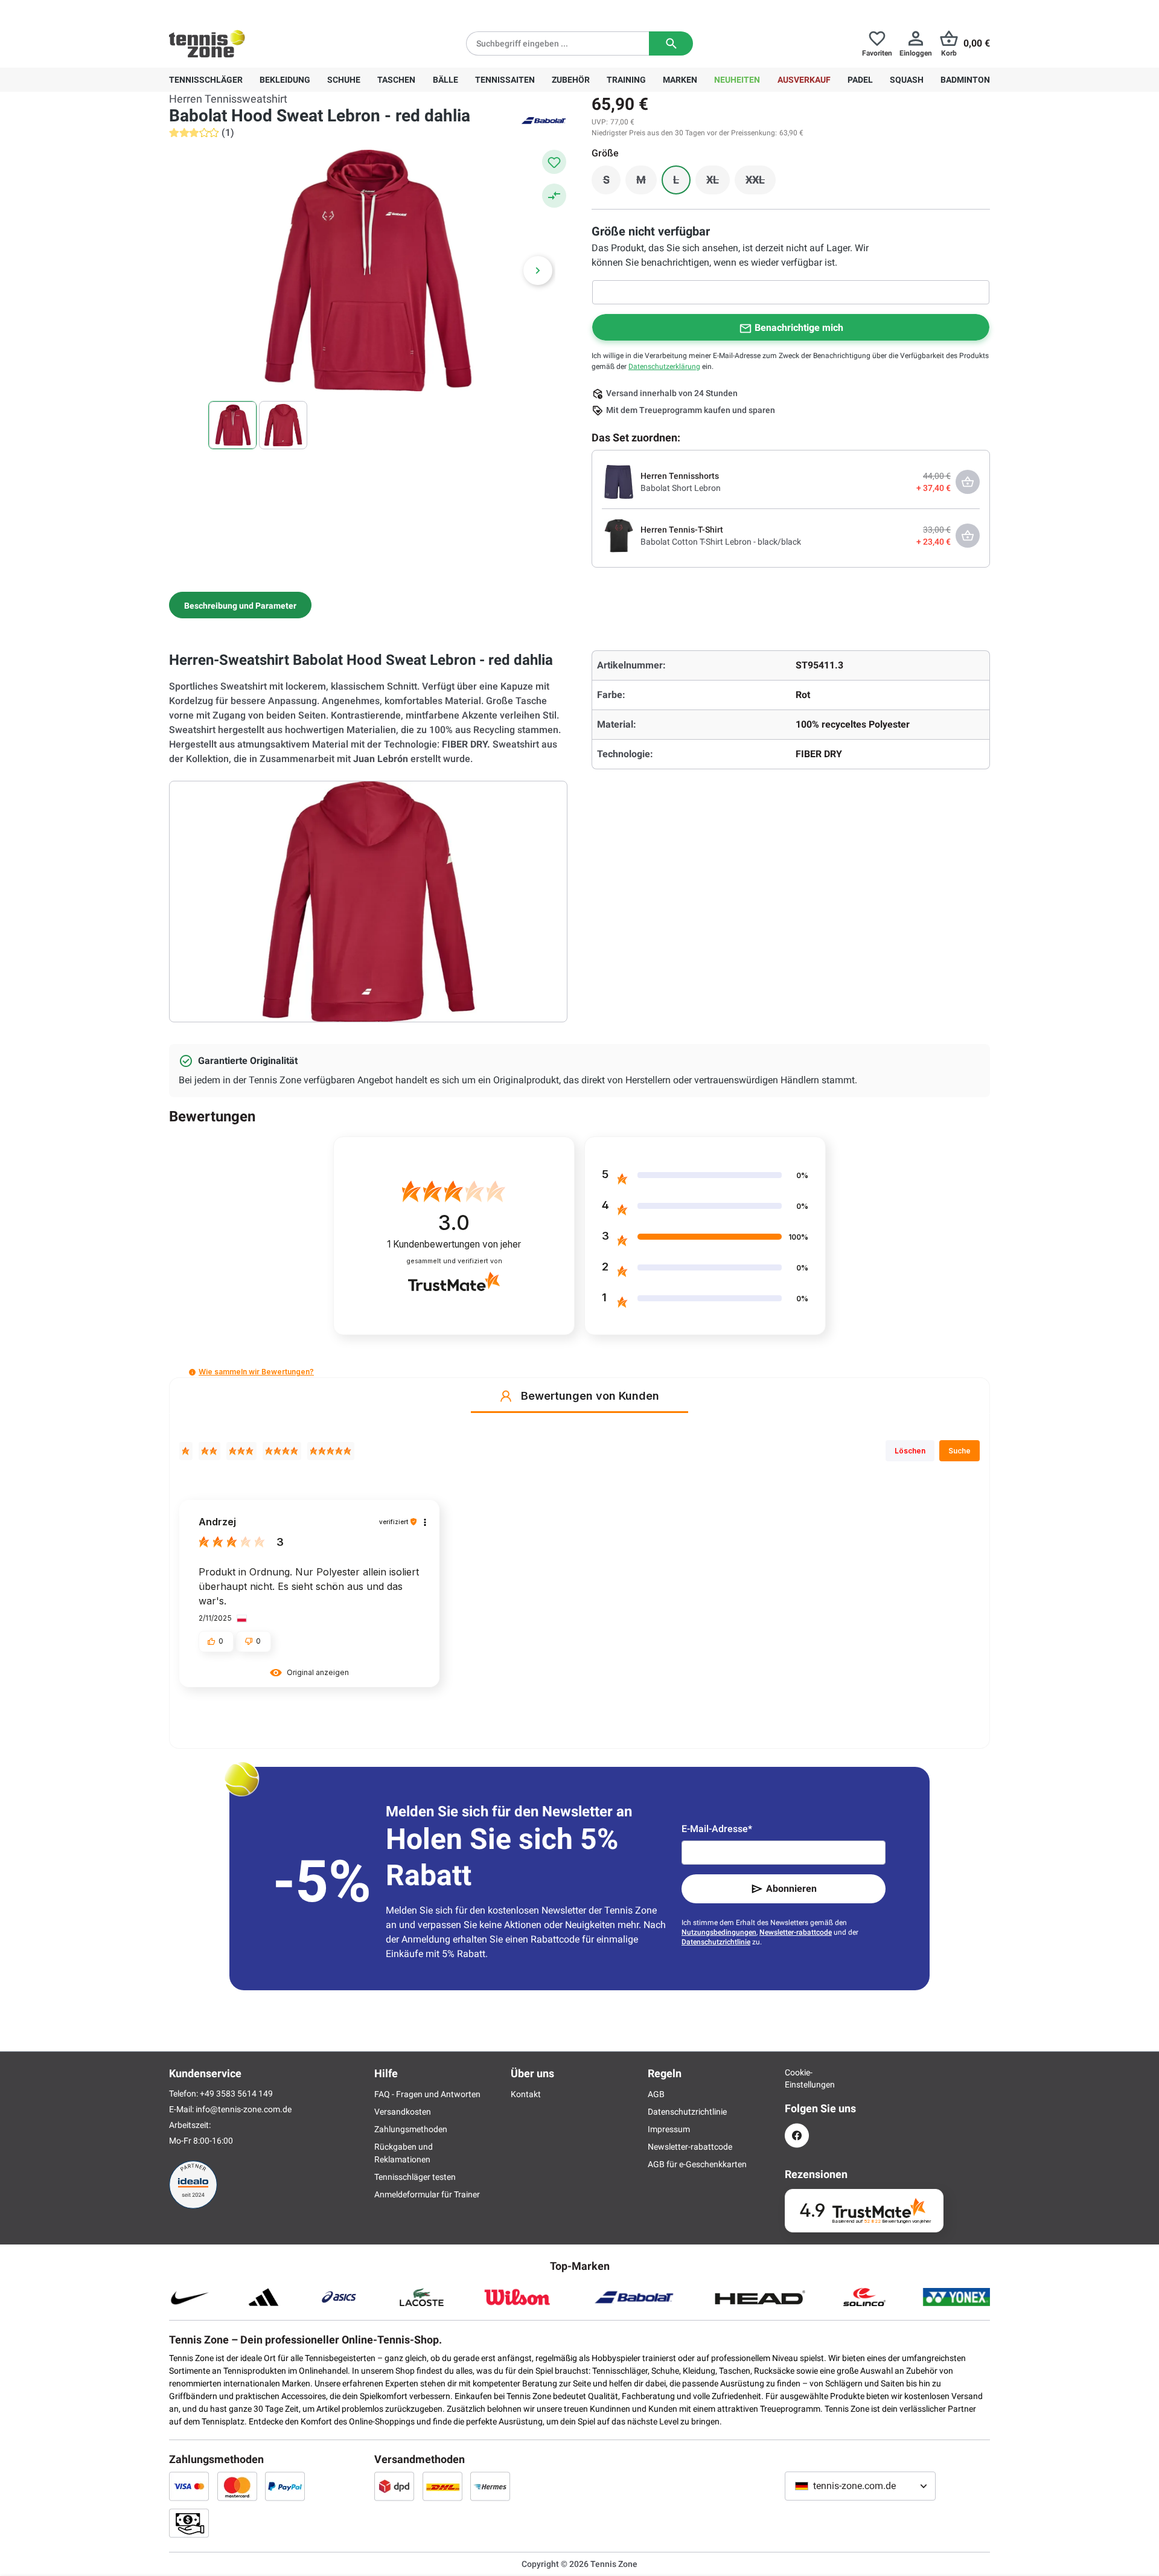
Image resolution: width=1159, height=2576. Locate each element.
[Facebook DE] (797, 2135)
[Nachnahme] (189, 2523)
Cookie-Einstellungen (797, 2078)
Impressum (669, 2129)
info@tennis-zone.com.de (244, 2109)
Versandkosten (403, 2112)
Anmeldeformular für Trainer (427, 2194)
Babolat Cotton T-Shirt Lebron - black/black (721, 542)
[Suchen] (671, 43)
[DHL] (442, 2486)
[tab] (240, 605)
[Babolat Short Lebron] (619, 481)
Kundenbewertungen (454, 1244)
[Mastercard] (237, 2486)
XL (718, 183)
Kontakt (526, 2094)
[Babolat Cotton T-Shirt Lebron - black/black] (619, 535)
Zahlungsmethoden (411, 2129)
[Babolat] (543, 120)
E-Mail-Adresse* (717, 1829)
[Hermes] (490, 2486)
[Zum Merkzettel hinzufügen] (554, 162)
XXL (761, 183)
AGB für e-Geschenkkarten (697, 2164)
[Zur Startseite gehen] (207, 43)
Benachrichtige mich (799, 328)
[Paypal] (285, 2486)
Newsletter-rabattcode (796, 1932)
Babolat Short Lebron (681, 488)
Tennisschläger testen (415, 2177)
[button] (192, 1372)
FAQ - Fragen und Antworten (427, 2094)
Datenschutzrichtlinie (716, 1942)
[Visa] (189, 2486)
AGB (656, 2094)
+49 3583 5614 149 (247, 10)
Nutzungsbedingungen (719, 1932)
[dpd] (394, 2486)
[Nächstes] (538, 271)
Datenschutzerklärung (664, 367)
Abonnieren (791, 1889)
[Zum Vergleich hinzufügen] (554, 196)
